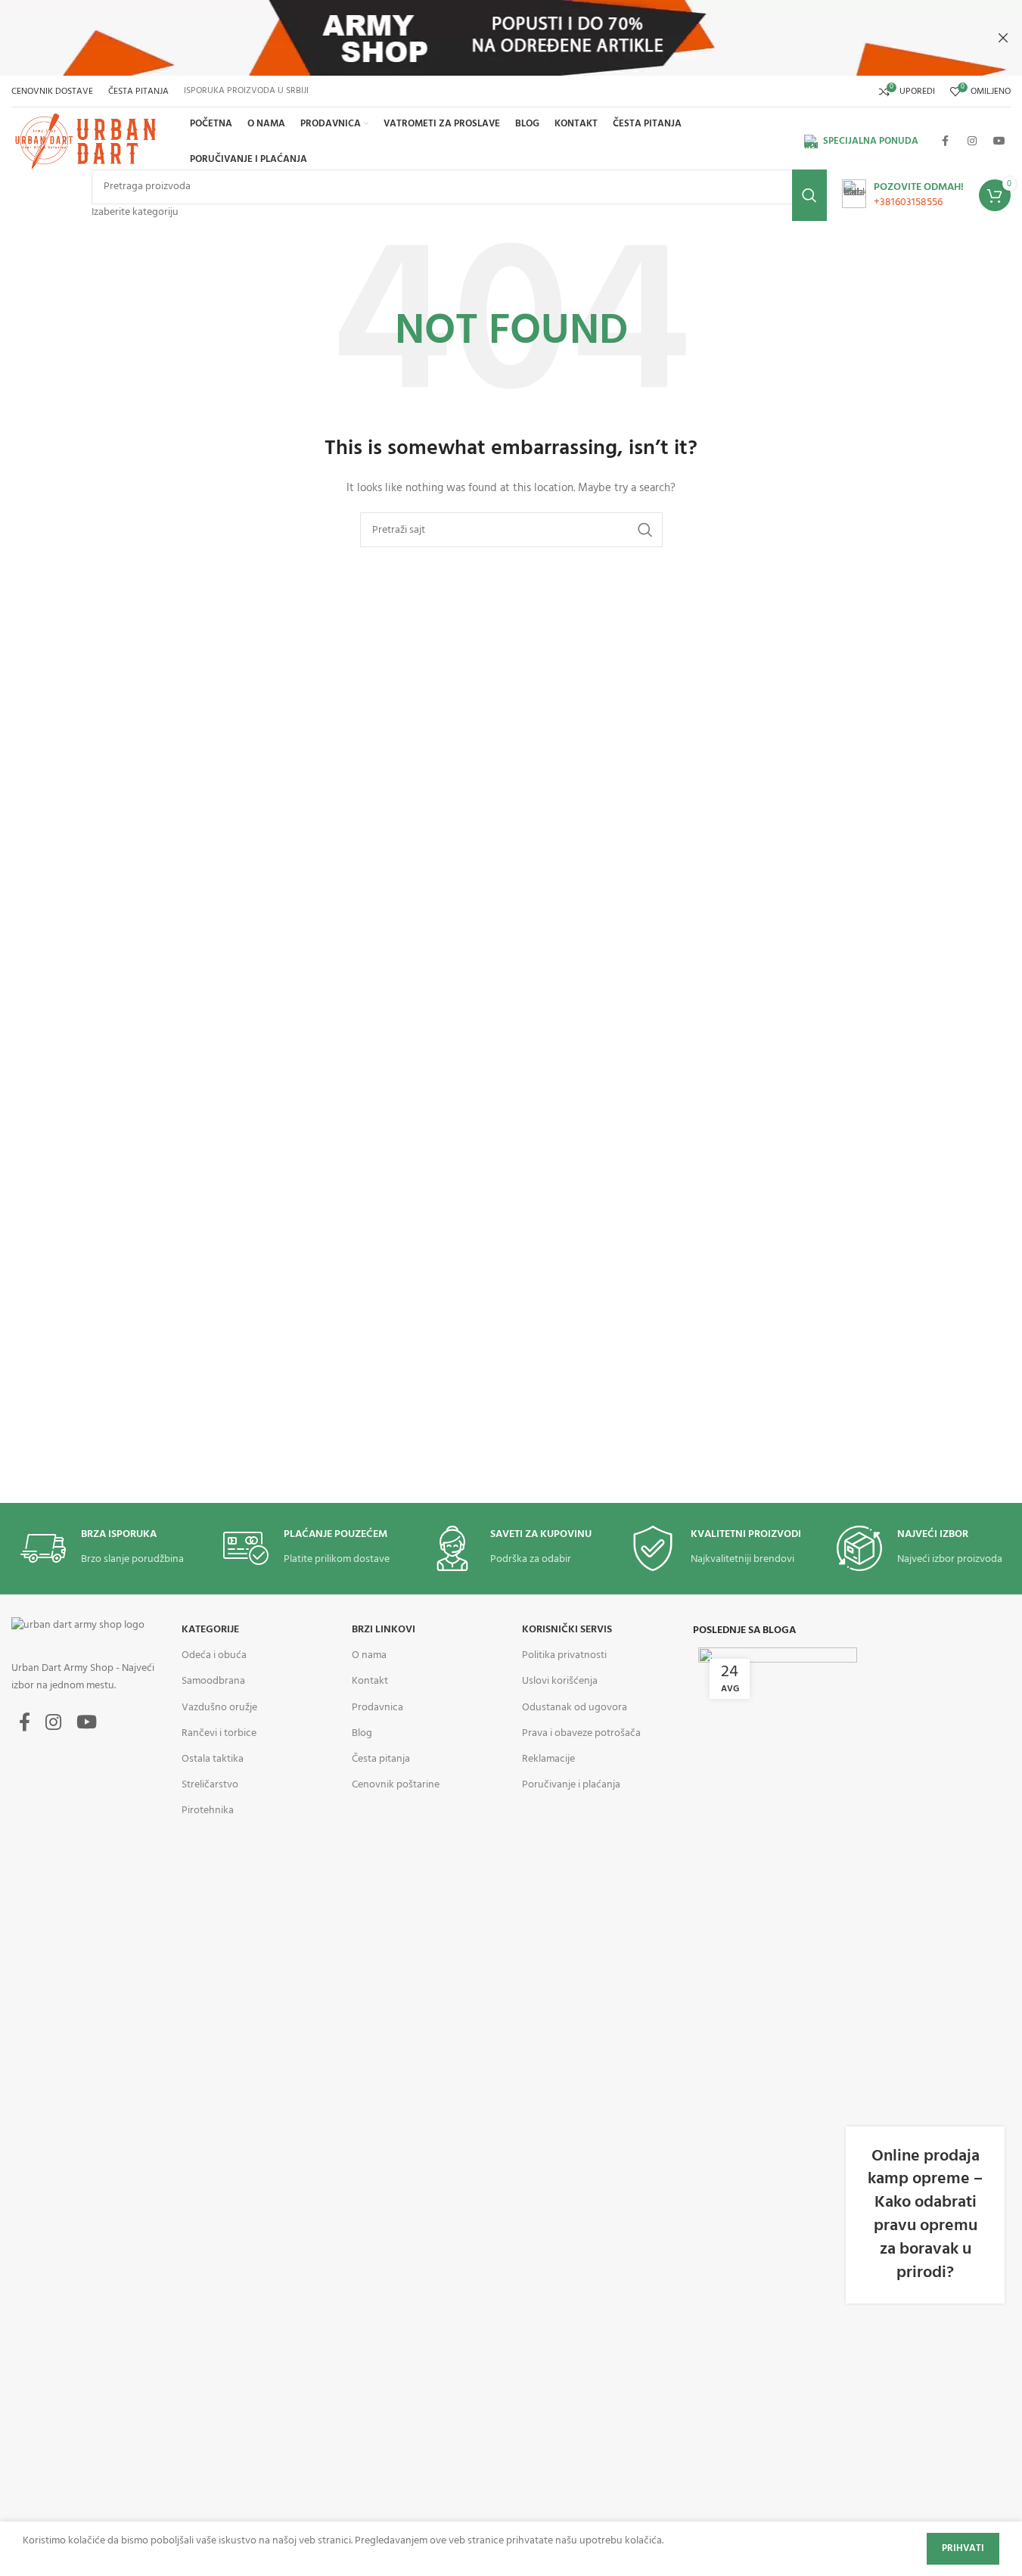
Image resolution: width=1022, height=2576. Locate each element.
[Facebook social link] (945, 142)
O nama (369, 1655)
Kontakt (370, 1681)
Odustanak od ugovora (575, 1708)
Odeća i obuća (214, 1655)
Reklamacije (548, 1759)
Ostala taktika (213, 1759)
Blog (362, 1733)
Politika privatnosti (564, 1655)
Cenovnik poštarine (396, 1785)
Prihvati (963, 2548)
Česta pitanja (381, 1759)
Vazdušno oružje (219, 1708)
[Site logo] (88, 142)
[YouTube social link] (999, 142)
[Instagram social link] (972, 142)
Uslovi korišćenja (560, 1681)
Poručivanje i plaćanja (571, 1785)
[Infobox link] (903, 195)
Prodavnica (377, 1708)
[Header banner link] (511, 38)
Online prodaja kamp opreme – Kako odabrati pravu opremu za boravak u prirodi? (925, 2215)
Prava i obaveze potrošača (581, 1733)
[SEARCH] (809, 195)
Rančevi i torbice (219, 1733)
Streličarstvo (210, 1785)
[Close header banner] (1003, 38)
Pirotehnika (208, 1811)
